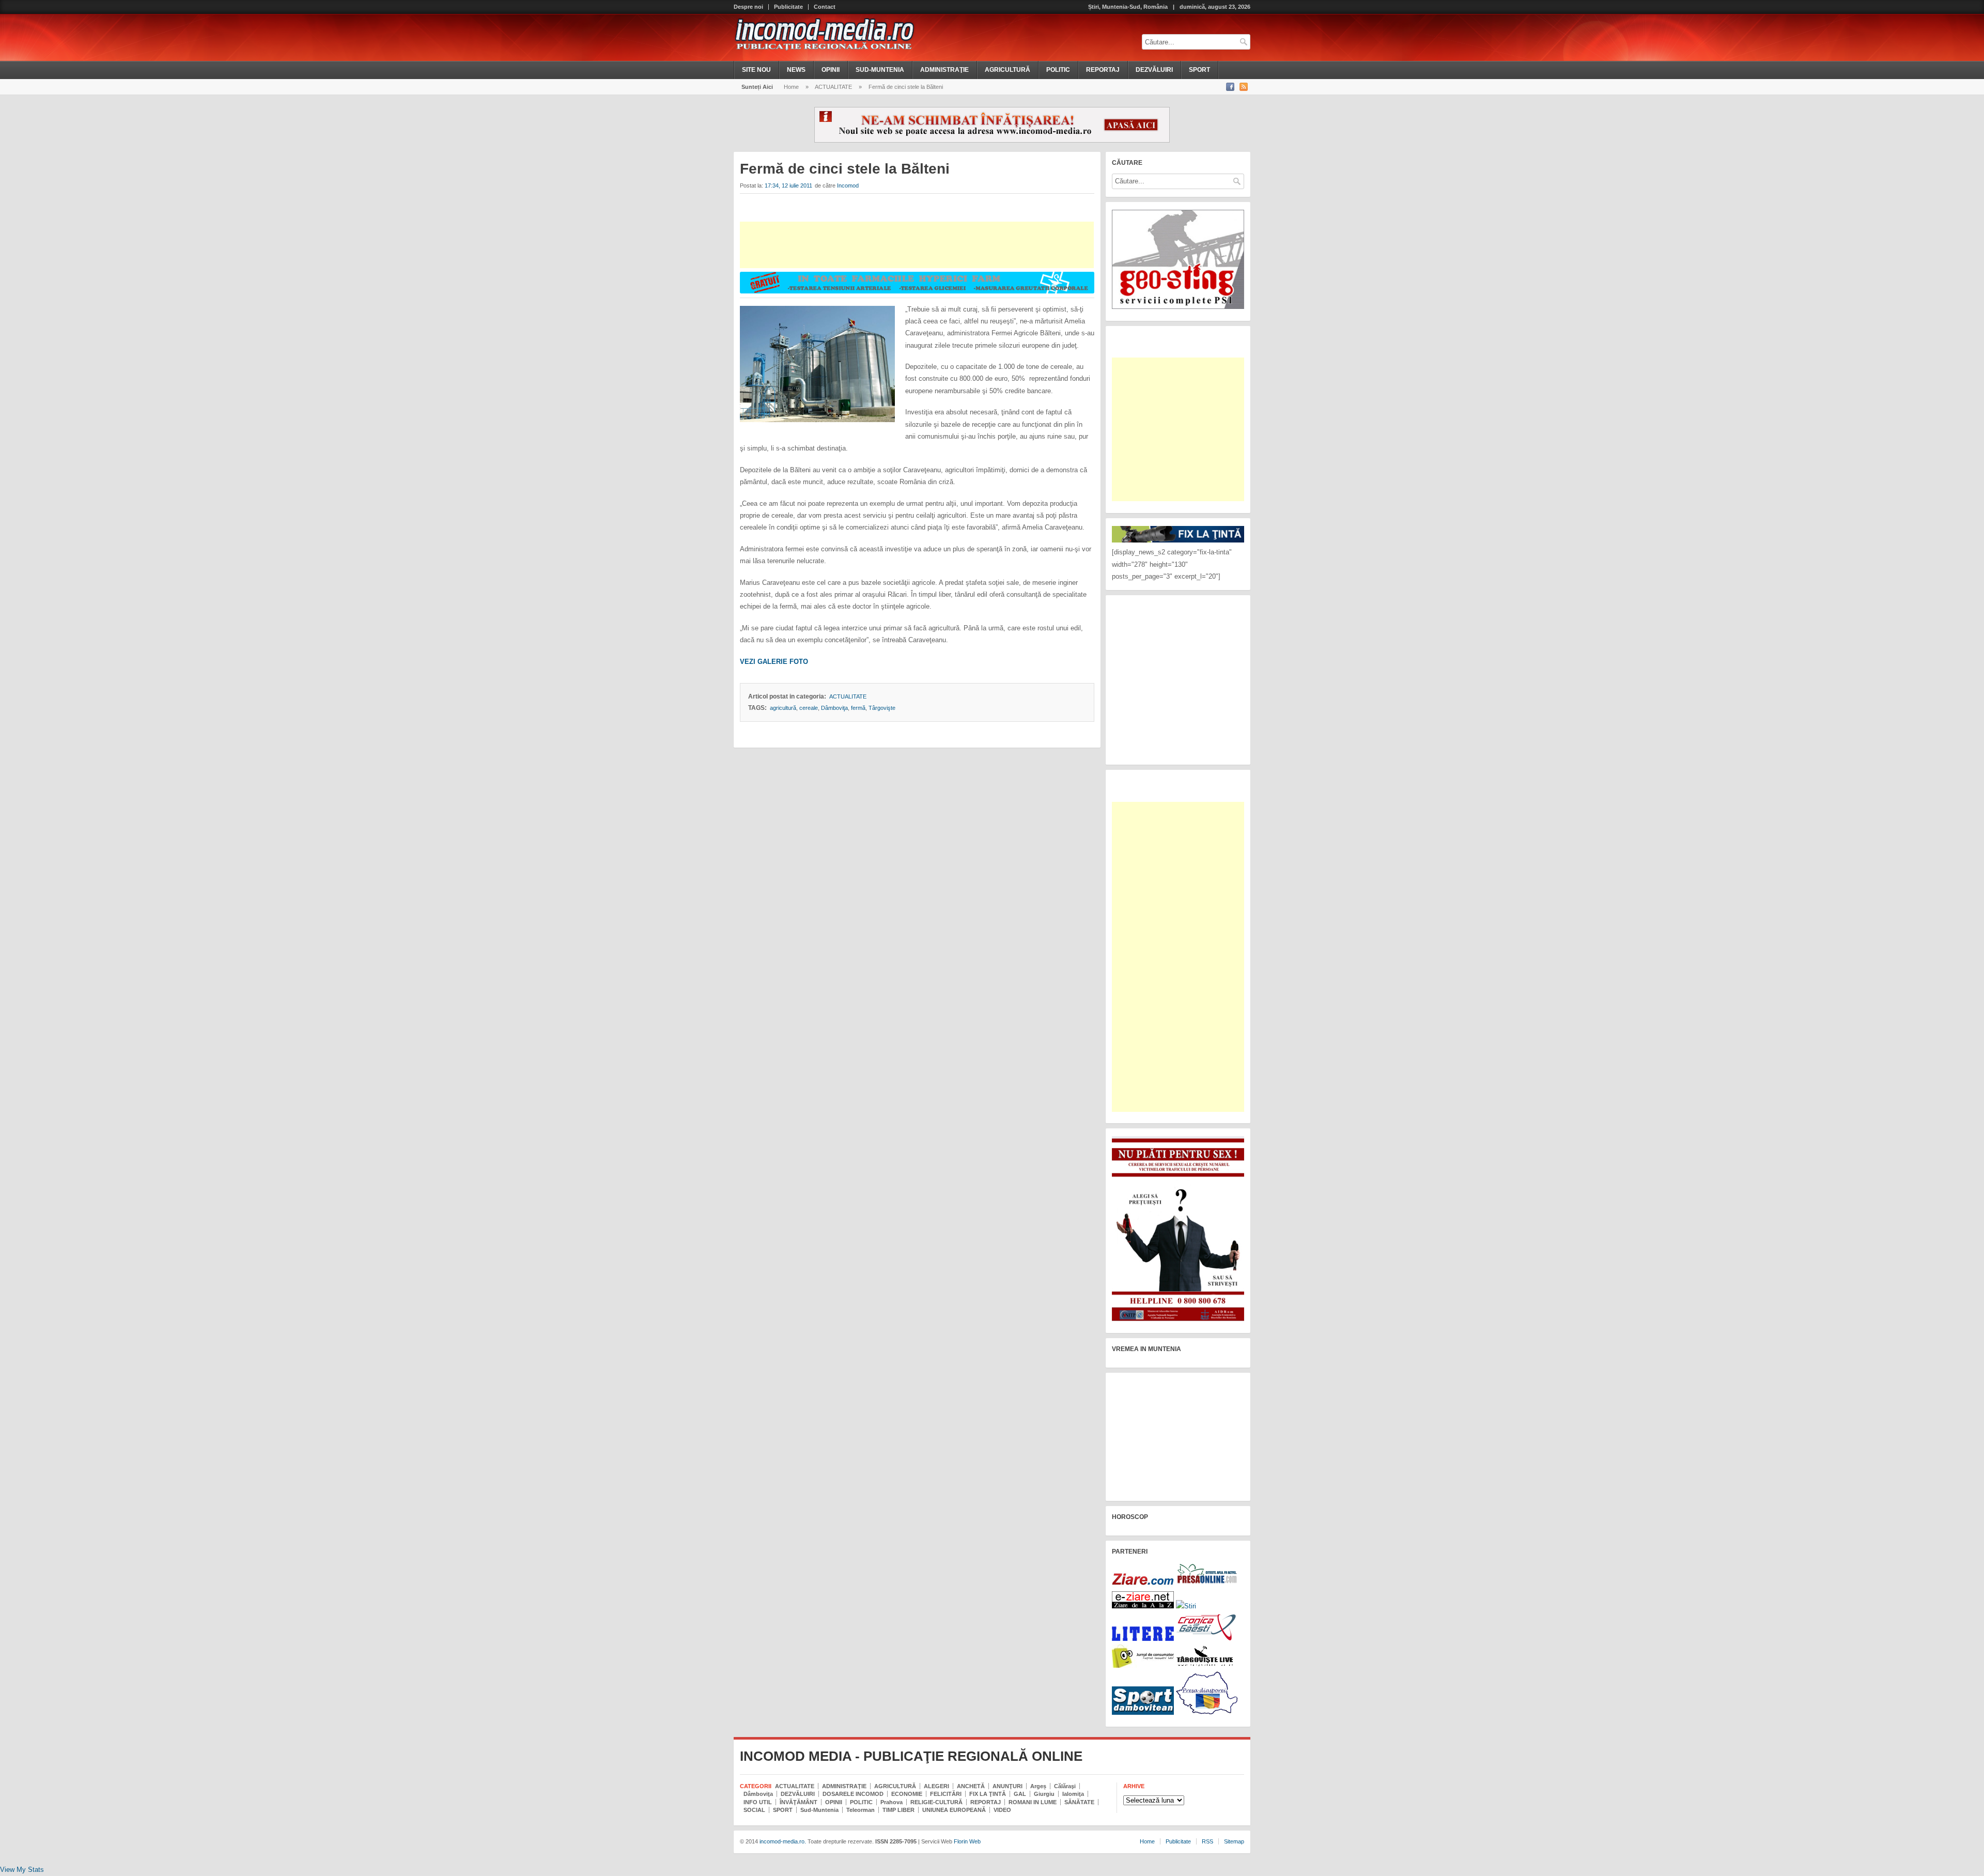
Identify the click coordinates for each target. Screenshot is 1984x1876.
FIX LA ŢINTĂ (988, 1794)
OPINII (831, 70)
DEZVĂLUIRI (1154, 70)
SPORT (1199, 70)
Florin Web (967, 1841)
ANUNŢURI (1008, 1786)
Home (791, 87)
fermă (858, 708)
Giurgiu (1044, 1794)
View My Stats (22, 1870)
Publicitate (788, 7)
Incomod (848, 185)
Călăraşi (1065, 1786)
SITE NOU (756, 70)
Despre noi (748, 7)
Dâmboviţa (834, 708)
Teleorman (861, 1810)
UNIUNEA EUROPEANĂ (954, 1810)
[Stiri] (1186, 1606)
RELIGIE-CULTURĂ (936, 1802)
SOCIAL (754, 1810)
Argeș (1038, 1786)
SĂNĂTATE (1079, 1802)
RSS (1207, 1841)
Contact (825, 7)
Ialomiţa (1073, 1794)
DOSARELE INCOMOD (853, 1794)
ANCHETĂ (971, 1786)
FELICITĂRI (946, 1794)
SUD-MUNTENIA (880, 70)
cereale (809, 708)
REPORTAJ (1103, 70)
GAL (1020, 1794)
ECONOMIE (907, 1794)
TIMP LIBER (898, 1810)
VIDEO (1002, 1810)
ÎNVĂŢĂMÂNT (799, 1802)
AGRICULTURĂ (1008, 70)
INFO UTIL (758, 1802)
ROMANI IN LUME (1033, 1802)
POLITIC (1058, 70)
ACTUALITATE (833, 87)
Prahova (892, 1802)
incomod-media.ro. (782, 1841)
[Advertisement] (917, 245)
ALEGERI (936, 1786)
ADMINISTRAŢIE (944, 70)
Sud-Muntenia (819, 1810)
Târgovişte (882, 708)
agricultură (783, 708)
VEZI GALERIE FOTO (774, 662)
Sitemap (1234, 1841)
